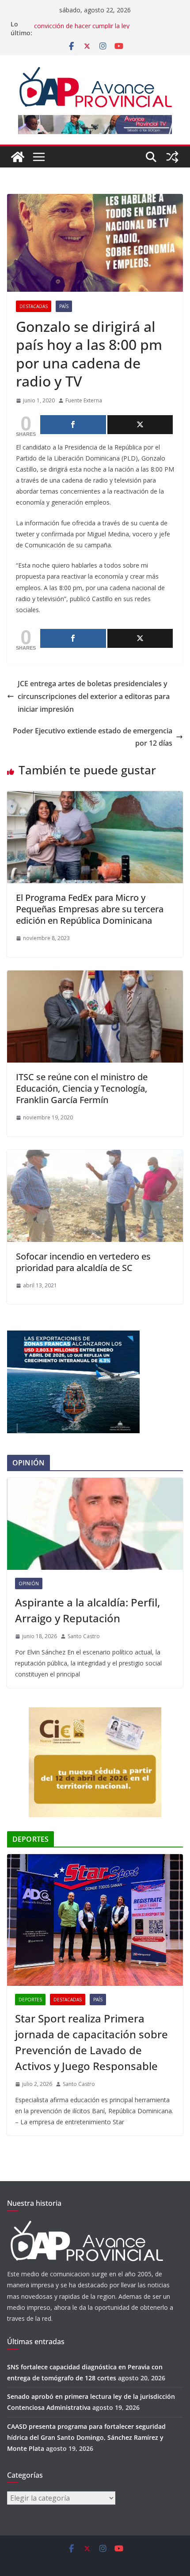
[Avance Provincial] (18, 157)
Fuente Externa (84, 400)
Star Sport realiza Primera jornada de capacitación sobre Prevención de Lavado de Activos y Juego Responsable (91, 2042)
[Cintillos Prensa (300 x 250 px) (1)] (95, 1713)
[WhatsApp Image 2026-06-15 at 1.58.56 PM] (73, 1336)
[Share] (73, 425)
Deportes (30, 2000)
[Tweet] (140, 425)
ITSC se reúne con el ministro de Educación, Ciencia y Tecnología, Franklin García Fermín (82, 1088)
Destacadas (34, 306)
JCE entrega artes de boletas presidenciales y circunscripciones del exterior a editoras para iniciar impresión (94, 696)
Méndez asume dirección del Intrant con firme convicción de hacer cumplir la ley (100, 28)
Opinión (29, 1584)
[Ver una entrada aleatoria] (172, 157)
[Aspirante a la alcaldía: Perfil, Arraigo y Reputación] (95, 1524)
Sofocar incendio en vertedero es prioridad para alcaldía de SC (83, 1262)
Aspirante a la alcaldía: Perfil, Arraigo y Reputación (87, 1610)
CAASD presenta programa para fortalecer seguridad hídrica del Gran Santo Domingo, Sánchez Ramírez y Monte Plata (86, 2437)
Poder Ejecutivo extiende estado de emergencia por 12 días (93, 737)
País (64, 306)
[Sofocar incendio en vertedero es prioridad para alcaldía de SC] (95, 1156)
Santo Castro (84, 1636)
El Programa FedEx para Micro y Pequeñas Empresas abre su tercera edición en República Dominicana (90, 909)
